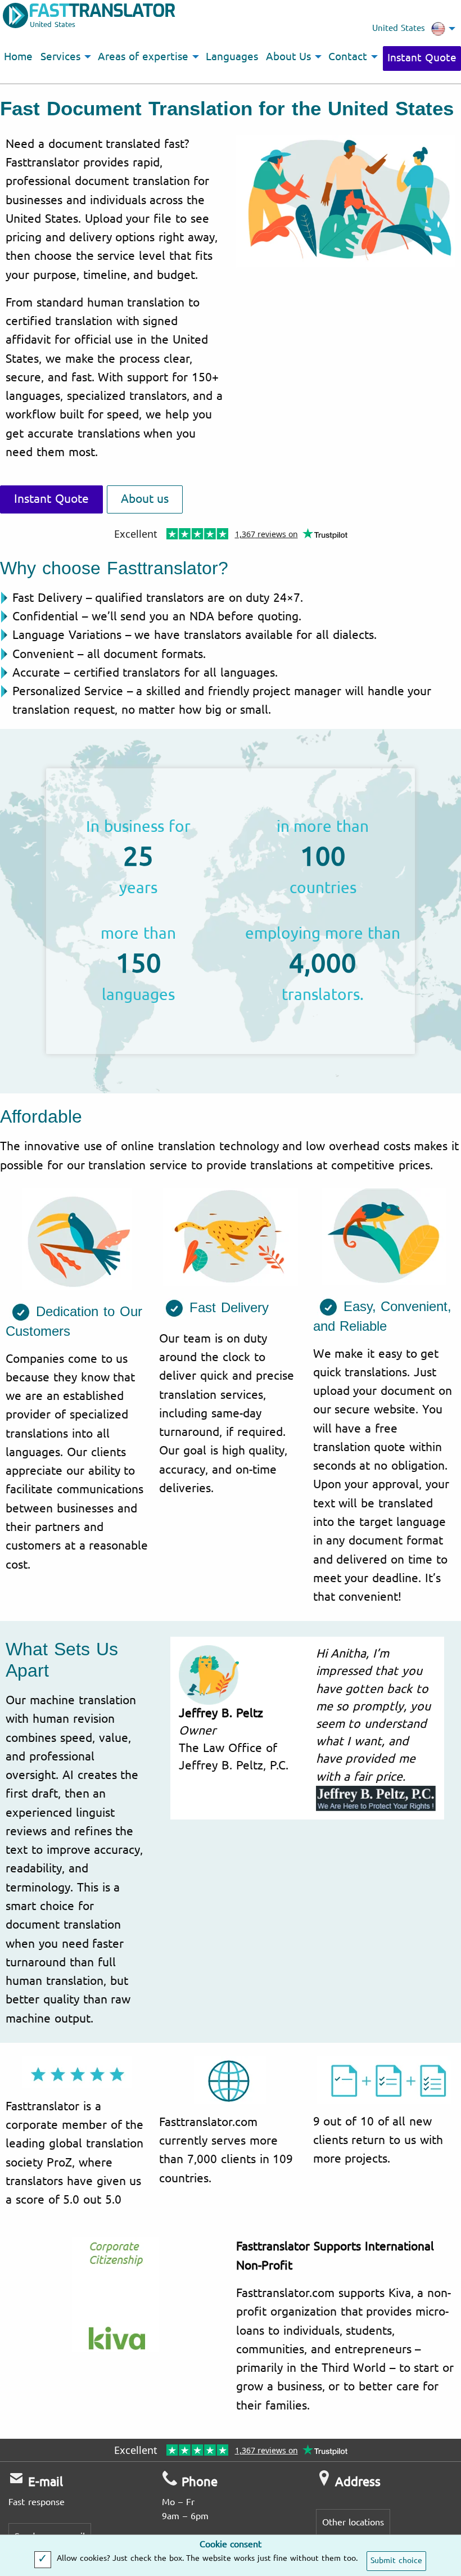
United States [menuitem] (399, 28)
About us (145, 499)
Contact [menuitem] (348, 57)
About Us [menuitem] (289, 57)
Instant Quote (422, 58)
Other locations (353, 2522)
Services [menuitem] (60, 57)
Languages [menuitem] (232, 57)
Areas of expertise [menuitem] (143, 57)
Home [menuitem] (18, 57)
